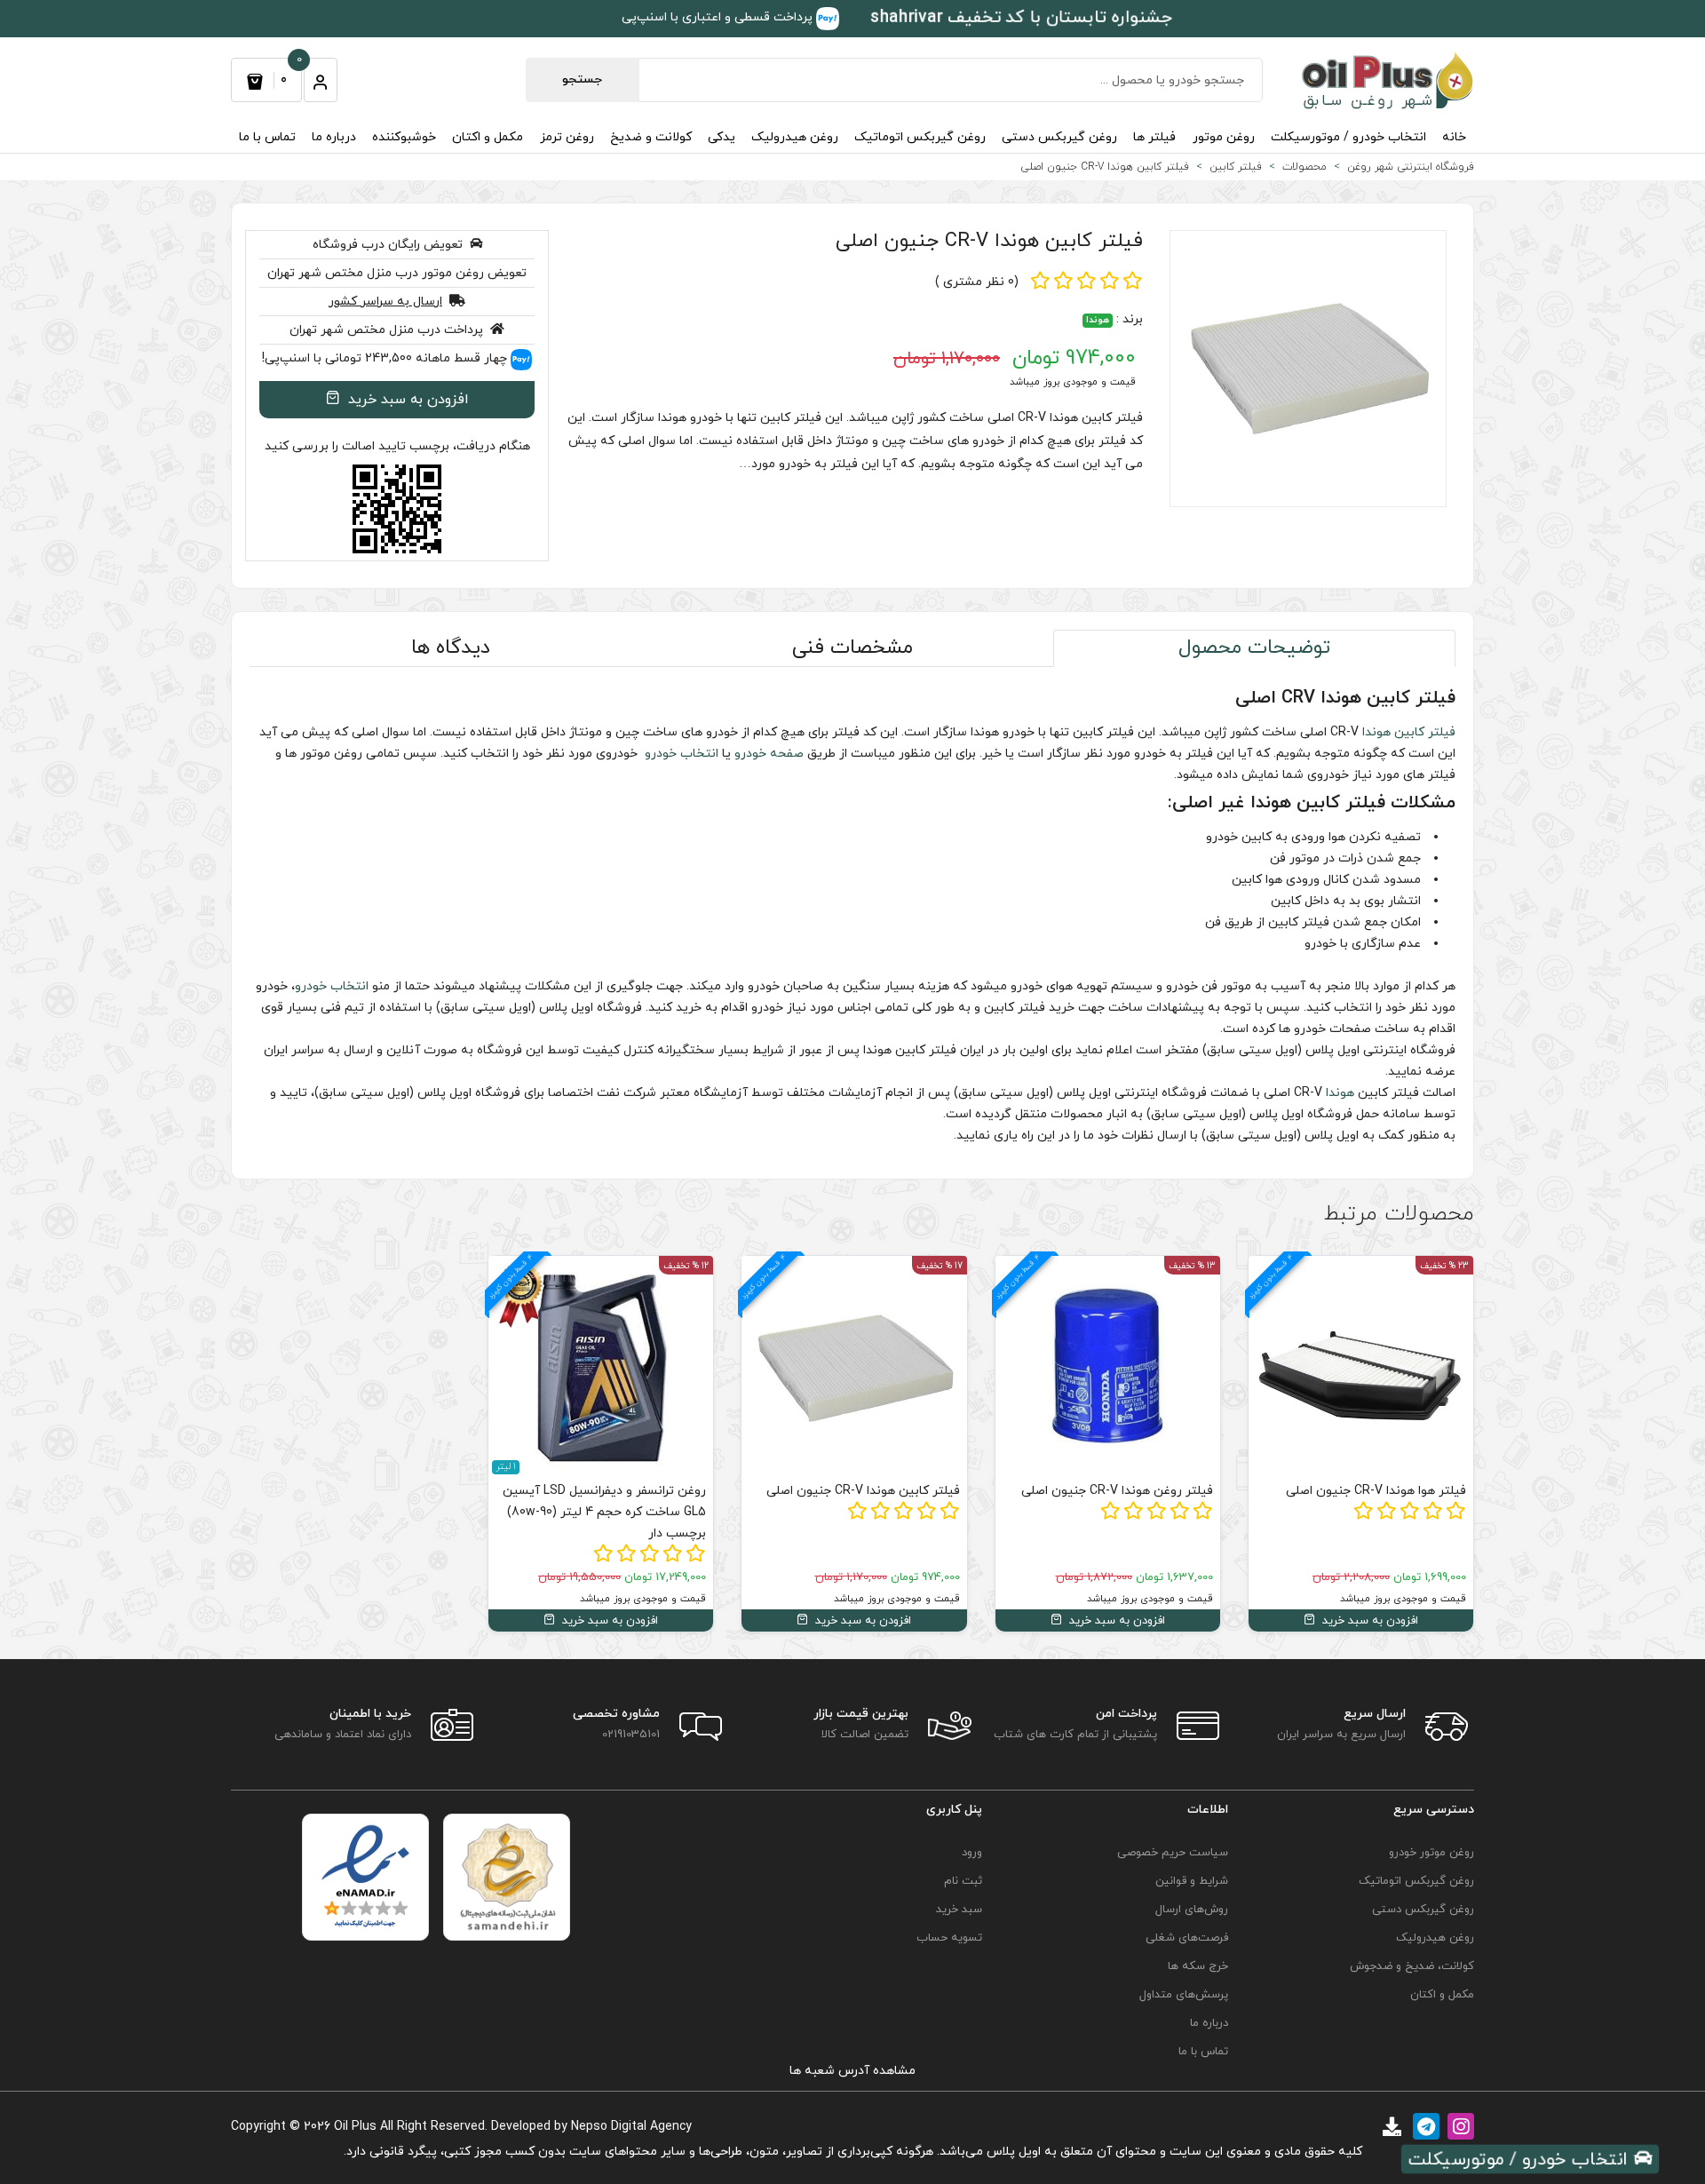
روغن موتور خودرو (1431, 1853)
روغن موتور (1224, 137)
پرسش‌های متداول (1184, 1995)
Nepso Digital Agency (631, 2127)
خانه (1454, 137)
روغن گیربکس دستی (1059, 137)
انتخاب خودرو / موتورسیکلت (1348, 137)
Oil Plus (355, 2127)
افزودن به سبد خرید (406, 400)
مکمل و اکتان (488, 137)
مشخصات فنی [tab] (852, 648)
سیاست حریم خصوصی (1173, 1853)
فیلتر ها (1154, 137)
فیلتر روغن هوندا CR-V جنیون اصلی (1117, 1491)
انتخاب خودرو (680, 754)
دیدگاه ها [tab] (451, 648)
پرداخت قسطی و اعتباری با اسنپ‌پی (719, 17)
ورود (972, 1853)
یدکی (722, 137)
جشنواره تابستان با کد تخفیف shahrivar (1021, 17)
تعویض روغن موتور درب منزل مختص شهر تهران (397, 273)
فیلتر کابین (1425, 732)
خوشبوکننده (404, 137)
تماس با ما (267, 137)
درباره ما (334, 137)
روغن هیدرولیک (795, 137)
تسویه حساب (949, 1938)
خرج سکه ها (1198, 1966)
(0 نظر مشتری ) (977, 282)
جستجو (582, 79)
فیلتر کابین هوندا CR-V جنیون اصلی (989, 241)
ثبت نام (963, 1881)
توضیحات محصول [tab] (1254, 648)
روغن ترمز (567, 137)
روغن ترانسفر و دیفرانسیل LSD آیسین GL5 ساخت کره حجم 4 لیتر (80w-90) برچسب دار (604, 1512)
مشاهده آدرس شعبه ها (852, 2071)
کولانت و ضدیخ (651, 137)
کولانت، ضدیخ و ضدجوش (1412, 1966)
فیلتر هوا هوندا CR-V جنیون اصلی (1376, 1491)
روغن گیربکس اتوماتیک (920, 137)
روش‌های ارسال (1192, 1910)
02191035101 (631, 1735)
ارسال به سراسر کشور (385, 302)
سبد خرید (959, 1910)
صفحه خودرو (769, 754)
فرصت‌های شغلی (1187, 1938)
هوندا (1098, 320)
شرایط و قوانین (1192, 1881)
